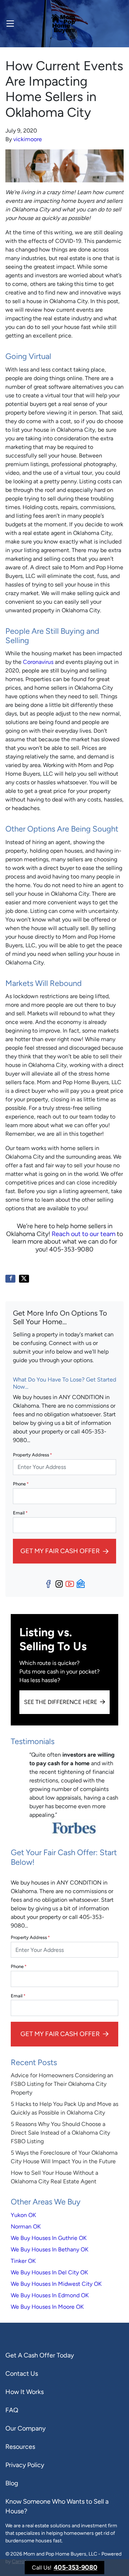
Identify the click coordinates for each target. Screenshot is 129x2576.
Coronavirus (38, 662)
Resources (20, 2447)
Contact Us (22, 2374)
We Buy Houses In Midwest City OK (56, 2284)
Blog (12, 2483)
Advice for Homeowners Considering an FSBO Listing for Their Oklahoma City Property (62, 2084)
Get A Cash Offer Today (40, 2355)
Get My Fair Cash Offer (60, 1551)
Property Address (32, 1455)
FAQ (12, 2410)
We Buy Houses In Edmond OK (50, 2295)
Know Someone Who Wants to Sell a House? (57, 2506)
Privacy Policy (25, 2465)
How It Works (25, 2392)
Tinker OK (23, 2261)
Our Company (25, 2428)
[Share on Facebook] (10, 1279)
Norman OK (26, 2227)
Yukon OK (23, 2215)
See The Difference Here (61, 1702)
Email (20, 1513)
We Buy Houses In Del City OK (49, 2272)
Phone (21, 1484)
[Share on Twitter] (24, 1279)
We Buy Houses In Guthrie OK (49, 2238)
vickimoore (28, 139)
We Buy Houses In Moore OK (47, 2307)
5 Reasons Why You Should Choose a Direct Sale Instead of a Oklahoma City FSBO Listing (60, 2133)
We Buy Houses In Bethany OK (50, 2249)
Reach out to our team (83, 1234)
